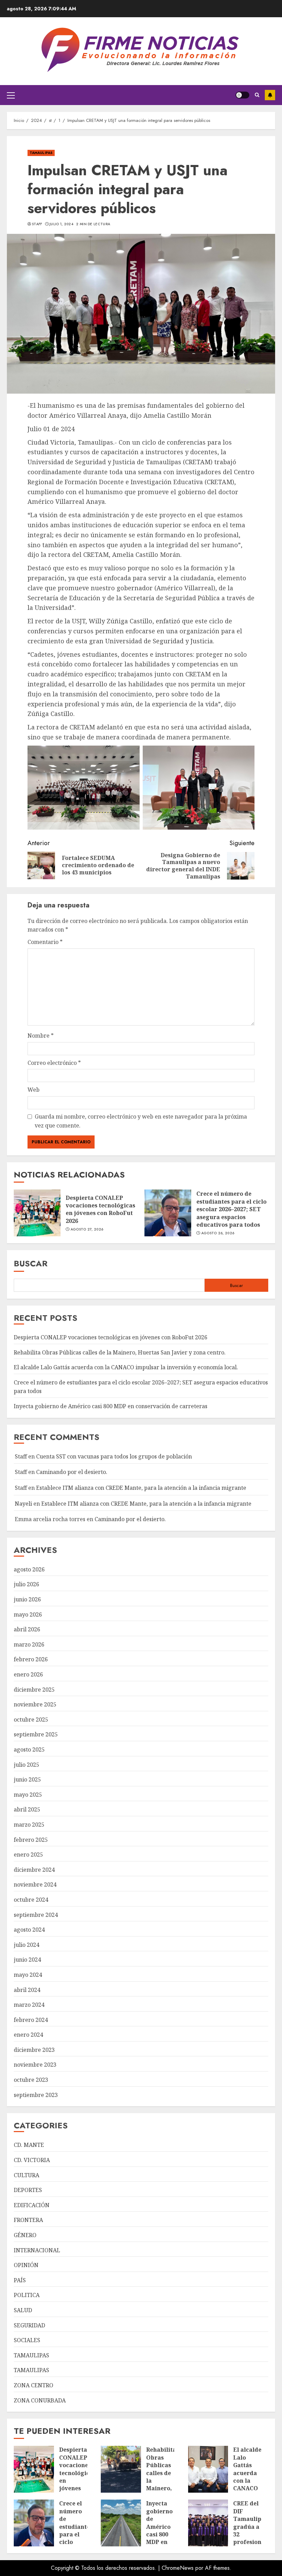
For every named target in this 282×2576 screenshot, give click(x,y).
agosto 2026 (29, 1569)
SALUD (23, 2310)
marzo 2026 (29, 1644)
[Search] (257, 95)
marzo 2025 (29, 1825)
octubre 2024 (31, 1900)
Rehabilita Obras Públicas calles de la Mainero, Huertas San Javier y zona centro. (120, 1352)
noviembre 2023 (35, 2065)
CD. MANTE (29, 2145)
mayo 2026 (28, 1614)
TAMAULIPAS (41, 153)
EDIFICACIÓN (32, 2205)
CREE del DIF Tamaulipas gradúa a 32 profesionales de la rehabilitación (254, 2530)
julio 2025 (26, 1765)
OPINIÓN (26, 2265)
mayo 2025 (28, 1795)
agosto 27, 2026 (87, 1229)
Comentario (45, 942)
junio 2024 (27, 1960)
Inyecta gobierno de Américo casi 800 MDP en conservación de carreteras (111, 1406)
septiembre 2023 (36, 2095)
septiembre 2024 (36, 1915)
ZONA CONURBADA (40, 2400)
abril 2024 (27, 1990)
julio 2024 (26, 1945)
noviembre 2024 (35, 1884)
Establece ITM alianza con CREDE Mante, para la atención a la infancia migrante (141, 1488)
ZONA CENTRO (34, 2385)
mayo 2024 (28, 1975)
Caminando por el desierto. (72, 1472)
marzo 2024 (29, 2005)
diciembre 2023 (34, 2050)
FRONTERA (28, 2220)
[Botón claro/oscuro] (242, 95)
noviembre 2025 (35, 1704)
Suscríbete (270, 95)
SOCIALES (27, 2340)
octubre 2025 (31, 1720)
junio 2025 (27, 1779)
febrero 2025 (31, 1840)
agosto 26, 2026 (218, 1233)
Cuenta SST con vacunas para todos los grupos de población (114, 1456)
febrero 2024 (31, 2020)
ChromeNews (178, 2568)
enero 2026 (28, 1674)
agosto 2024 (29, 1930)
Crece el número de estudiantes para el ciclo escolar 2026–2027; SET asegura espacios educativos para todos (231, 1209)
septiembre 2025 (36, 1734)
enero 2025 (28, 1855)
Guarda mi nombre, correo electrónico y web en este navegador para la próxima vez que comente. (141, 1121)
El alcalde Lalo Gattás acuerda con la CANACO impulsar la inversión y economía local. (126, 1367)
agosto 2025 (29, 1749)
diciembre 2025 (34, 1690)
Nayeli (23, 1504)
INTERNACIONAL (37, 2250)
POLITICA (27, 2295)
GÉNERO (25, 2235)
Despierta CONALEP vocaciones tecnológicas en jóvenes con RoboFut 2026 (100, 1209)
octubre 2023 (31, 2080)
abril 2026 (27, 1629)
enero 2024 (28, 2035)
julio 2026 (26, 1584)
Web (34, 1090)
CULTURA (26, 2175)
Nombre (41, 1036)
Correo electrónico (54, 1063)
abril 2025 (27, 1809)
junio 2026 (27, 1599)
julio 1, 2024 (61, 224)
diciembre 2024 (34, 1870)
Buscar (31, 1263)
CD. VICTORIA (32, 2160)
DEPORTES (28, 2190)
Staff (37, 224)
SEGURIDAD (29, 2325)
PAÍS (20, 2280)
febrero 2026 (31, 1659)
